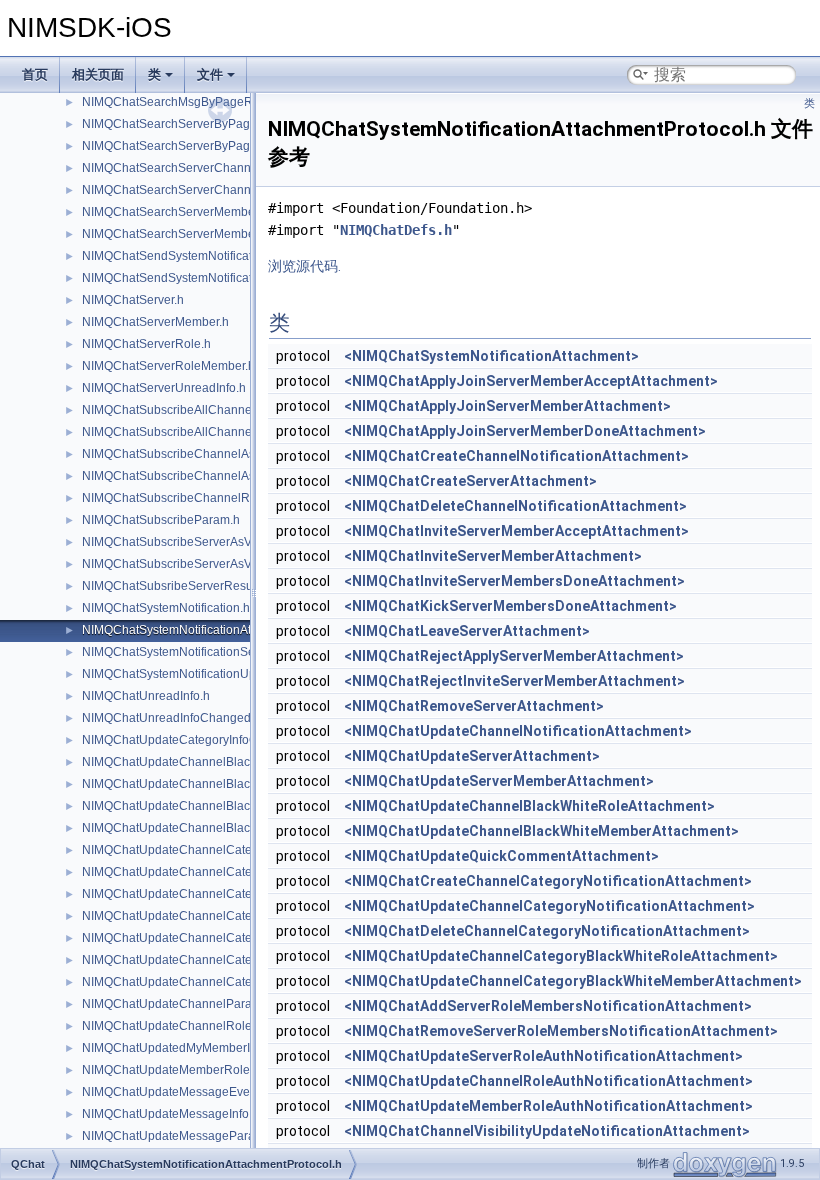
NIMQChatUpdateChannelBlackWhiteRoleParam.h (220, 828)
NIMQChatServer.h (133, 300)
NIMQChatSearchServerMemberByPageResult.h (214, 234)
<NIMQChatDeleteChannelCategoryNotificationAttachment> (547, 931)
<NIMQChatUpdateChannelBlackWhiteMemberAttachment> (541, 831)
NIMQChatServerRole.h (146, 344)
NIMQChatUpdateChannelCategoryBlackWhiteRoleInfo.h (237, 894)
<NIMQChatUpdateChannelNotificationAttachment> (518, 731)
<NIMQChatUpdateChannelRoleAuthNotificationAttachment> (548, 1081)
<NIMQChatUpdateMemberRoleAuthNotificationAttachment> (548, 1106)
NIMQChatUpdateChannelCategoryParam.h (202, 960)
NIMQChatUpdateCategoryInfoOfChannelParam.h (218, 740)
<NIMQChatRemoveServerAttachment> (474, 706)
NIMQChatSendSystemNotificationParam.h (198, 256)
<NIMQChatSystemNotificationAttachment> (491, 356)
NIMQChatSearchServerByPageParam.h (192, 124)
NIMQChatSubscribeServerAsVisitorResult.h (202, 564)
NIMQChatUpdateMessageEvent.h (176, 1092)
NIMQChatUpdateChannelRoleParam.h (190, 1026)
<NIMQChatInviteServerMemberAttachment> (493, 556)
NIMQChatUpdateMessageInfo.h (170, 1114)
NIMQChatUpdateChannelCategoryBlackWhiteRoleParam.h (245, 916)
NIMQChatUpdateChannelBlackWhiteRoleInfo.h (212, 806)
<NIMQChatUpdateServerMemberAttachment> (499, 781)
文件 (210, 74)
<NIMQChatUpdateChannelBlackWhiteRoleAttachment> (529, 806)
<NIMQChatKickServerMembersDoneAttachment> (510, 606)
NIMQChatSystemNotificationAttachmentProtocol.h (219, 630)
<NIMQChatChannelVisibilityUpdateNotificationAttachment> (547, 1131)
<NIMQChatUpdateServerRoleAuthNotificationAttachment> (543, 1056)
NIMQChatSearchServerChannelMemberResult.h (216, 190)
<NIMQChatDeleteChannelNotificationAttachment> (515, 506)
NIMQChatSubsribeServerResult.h (175, 586)
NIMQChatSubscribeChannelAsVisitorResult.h (208, 476)
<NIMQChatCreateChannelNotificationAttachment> (516, 456)
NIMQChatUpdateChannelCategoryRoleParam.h (215, 982)
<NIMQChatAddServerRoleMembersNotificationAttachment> (548, 1006)
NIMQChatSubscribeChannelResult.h (184, 498)
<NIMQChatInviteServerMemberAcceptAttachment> (516, 531)
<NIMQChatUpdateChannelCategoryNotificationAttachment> (549, 906)
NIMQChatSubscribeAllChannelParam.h (191, 410)
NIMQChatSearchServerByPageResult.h (192, 146)
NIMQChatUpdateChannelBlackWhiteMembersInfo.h (225, 762)
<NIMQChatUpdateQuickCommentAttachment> (501, 856)
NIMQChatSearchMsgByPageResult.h (185, 102)
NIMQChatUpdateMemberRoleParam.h (189, 1070)
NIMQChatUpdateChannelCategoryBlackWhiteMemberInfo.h (247, 850)
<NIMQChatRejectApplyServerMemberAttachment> (514, 656)
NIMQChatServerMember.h (155, 322)
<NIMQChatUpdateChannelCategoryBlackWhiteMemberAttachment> (573, 981)
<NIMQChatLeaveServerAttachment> (467, 631)
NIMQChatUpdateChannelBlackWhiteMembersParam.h (233, 784)
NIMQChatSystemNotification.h (166, 608)
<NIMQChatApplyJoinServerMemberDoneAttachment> (525, 431)
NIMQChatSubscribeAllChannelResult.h (191, 432)
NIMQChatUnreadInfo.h (146, 696)
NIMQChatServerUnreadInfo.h (164, 388)
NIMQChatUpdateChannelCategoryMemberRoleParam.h (237, 938)
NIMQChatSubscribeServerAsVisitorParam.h (203, 542)
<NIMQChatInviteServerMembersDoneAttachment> (514, 581)
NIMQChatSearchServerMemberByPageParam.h (215, 212)
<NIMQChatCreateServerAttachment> (470, 481)
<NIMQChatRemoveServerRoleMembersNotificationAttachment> (561, 1031)
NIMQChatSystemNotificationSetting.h (185, 652)
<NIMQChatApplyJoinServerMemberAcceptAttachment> (531, 381)
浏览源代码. (304, 266)
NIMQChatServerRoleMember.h (168, 366)
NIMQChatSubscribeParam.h (161, 520)
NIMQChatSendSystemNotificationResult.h (198, 278)
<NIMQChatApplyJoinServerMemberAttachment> (507, 406)
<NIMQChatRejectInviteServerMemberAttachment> (514, 681)
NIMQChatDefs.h (396, 230)
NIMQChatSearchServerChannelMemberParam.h (217, 168)
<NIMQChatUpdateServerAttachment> (472, 756)
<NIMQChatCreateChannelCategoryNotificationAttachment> (548, 881)
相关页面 (98, 74)
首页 (35, 74)
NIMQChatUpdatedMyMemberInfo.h (179, 1048)
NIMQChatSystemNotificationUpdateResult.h (203, 674)
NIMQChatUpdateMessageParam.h (178, 1136)
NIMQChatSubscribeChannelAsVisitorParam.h (208, 454)
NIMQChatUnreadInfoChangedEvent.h (187, 718)
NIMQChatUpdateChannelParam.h (177, 1004)
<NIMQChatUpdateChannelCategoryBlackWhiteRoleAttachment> (561, 956)
